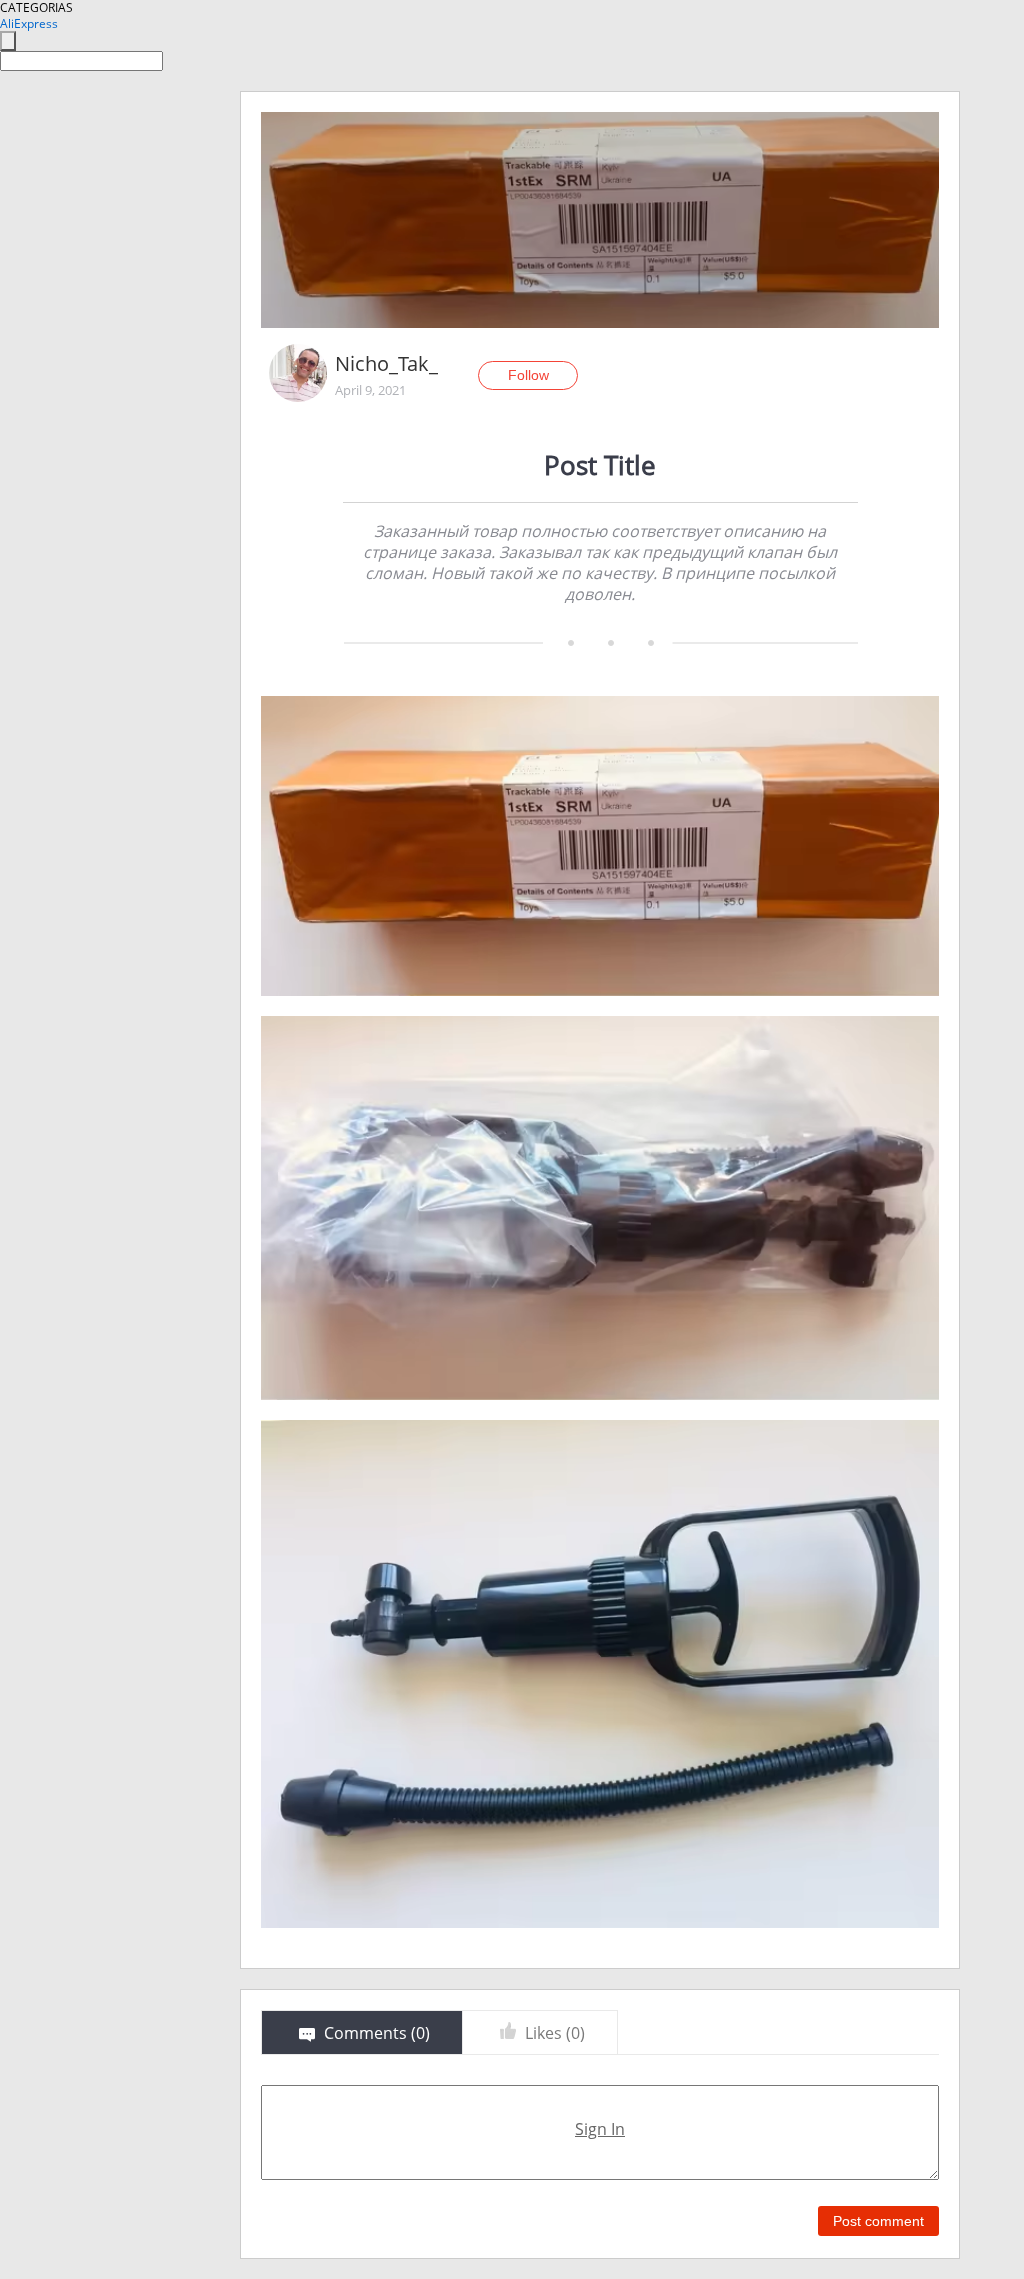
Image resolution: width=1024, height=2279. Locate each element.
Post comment (878, 2221)
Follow (528, 375)
